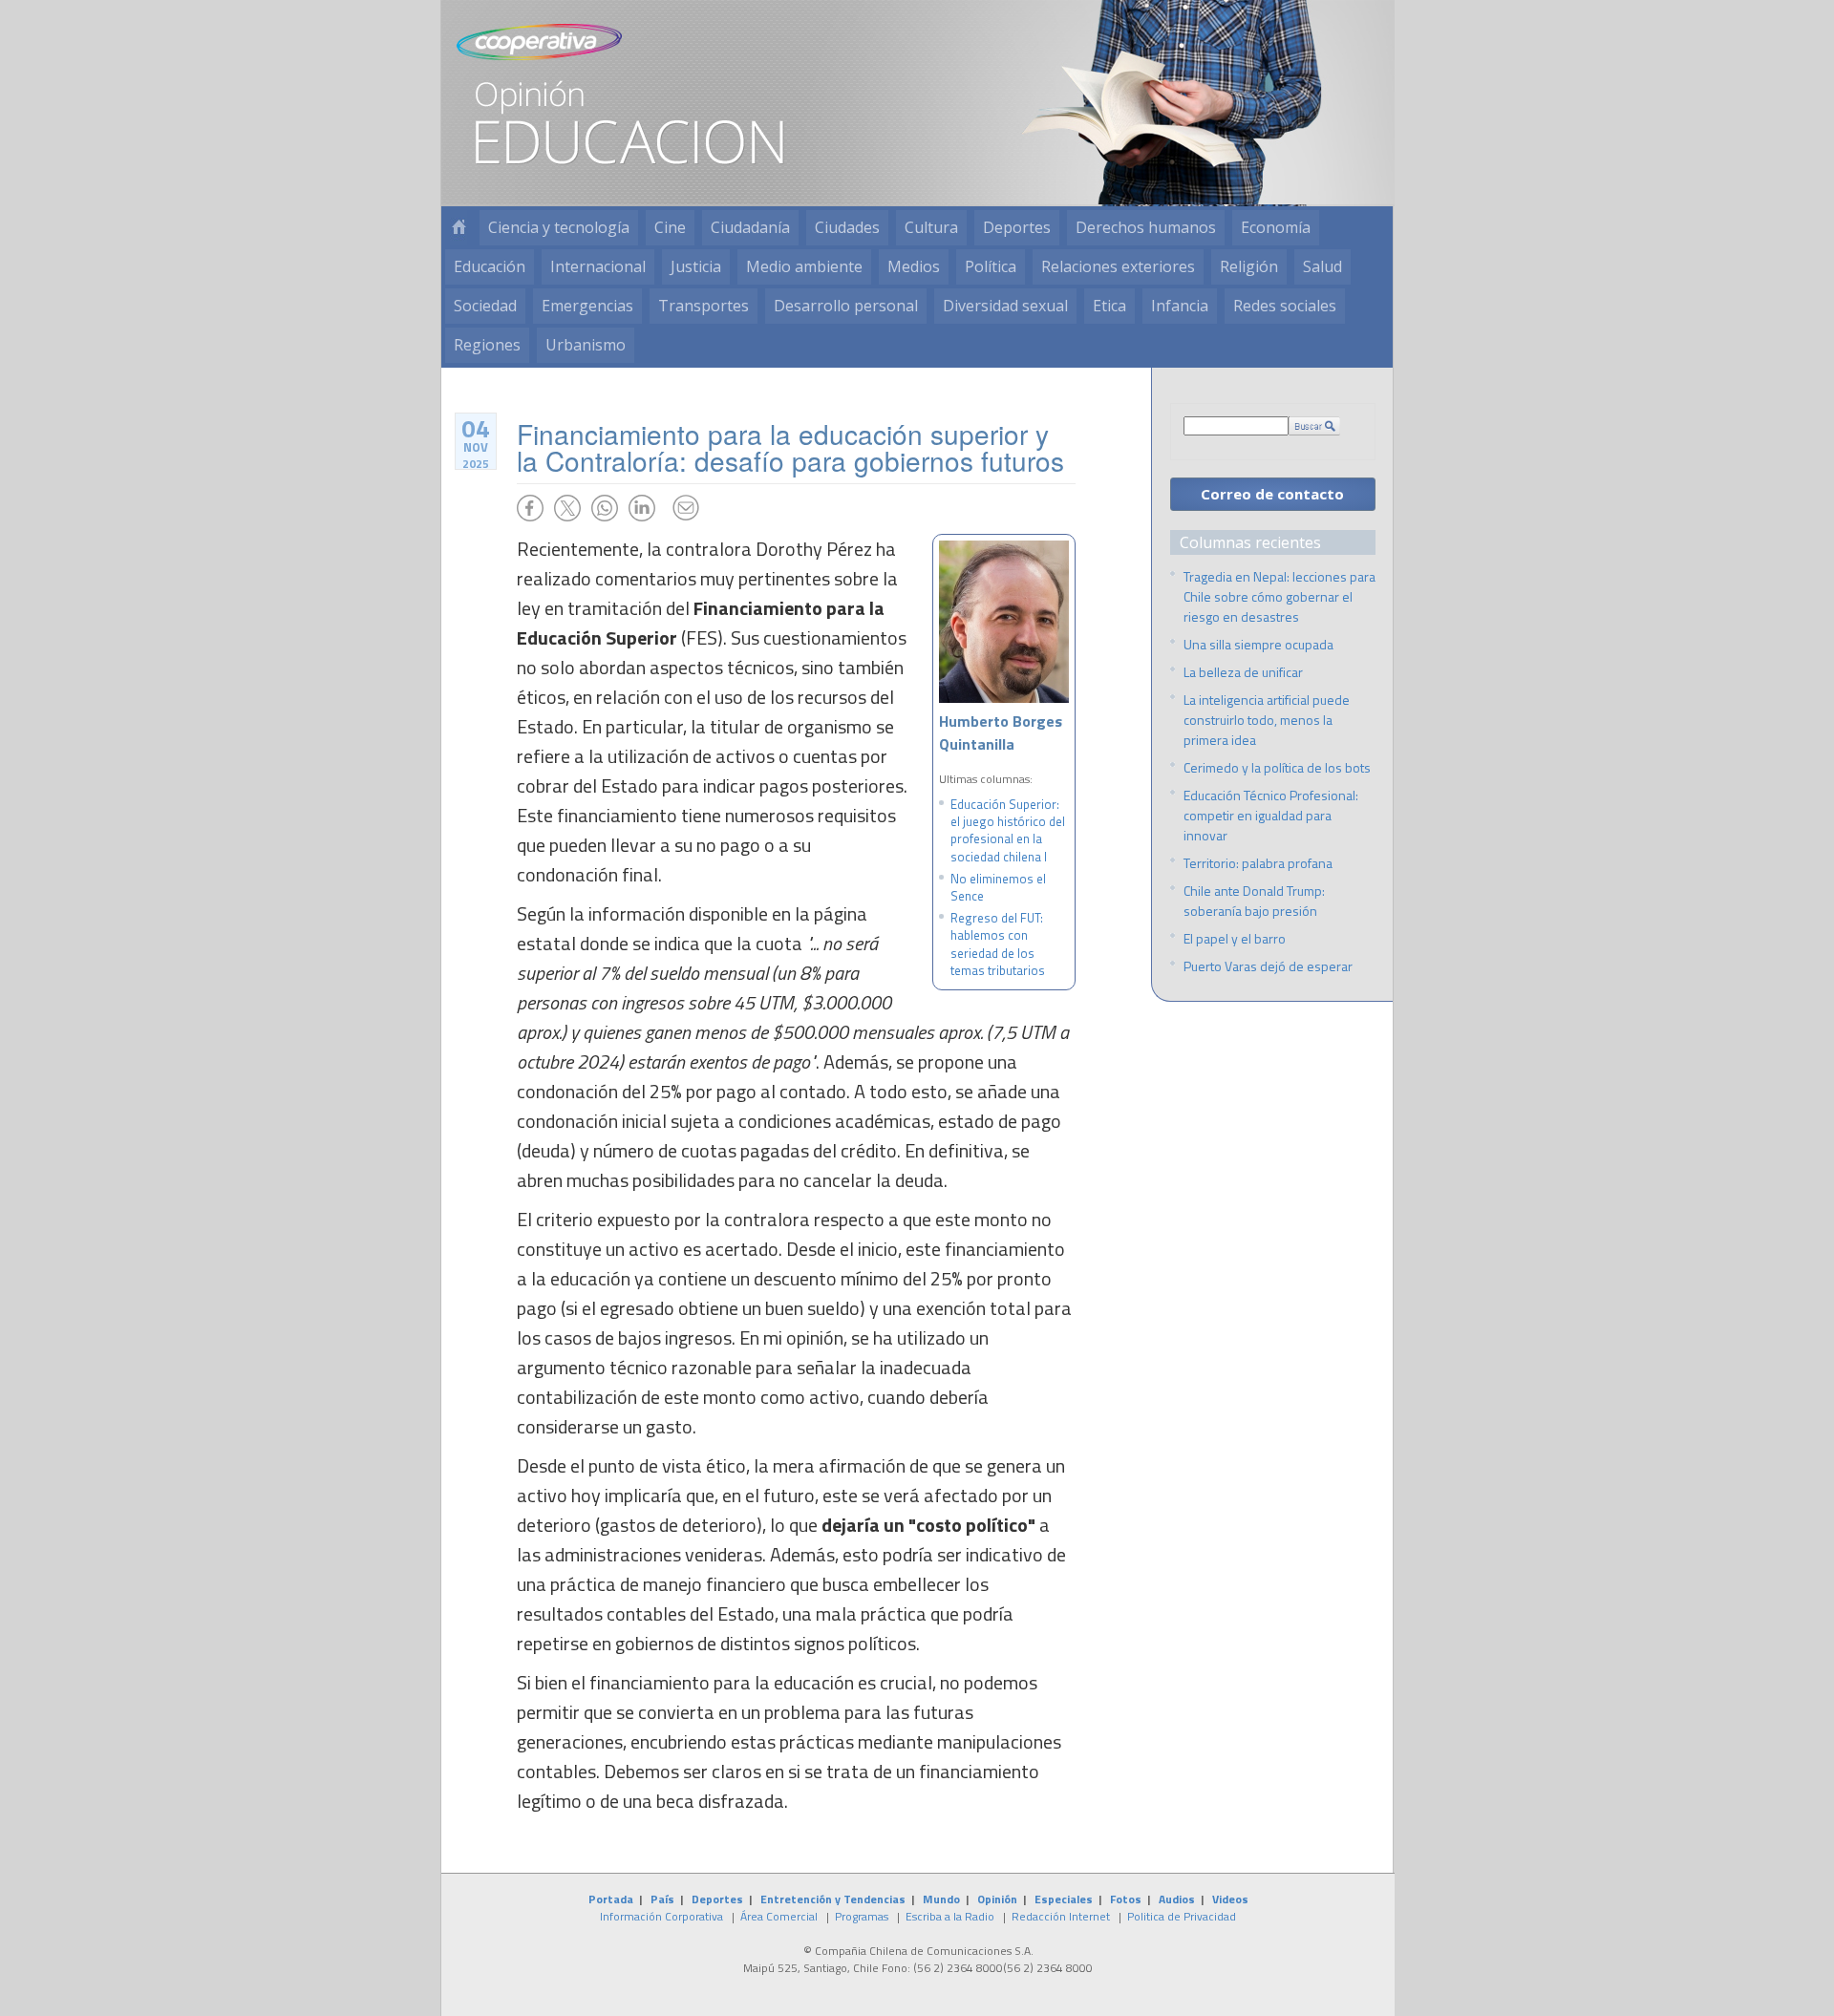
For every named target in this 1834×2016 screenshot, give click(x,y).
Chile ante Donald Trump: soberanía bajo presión (1254, 901)
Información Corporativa (661, 1916)
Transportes (704, 306)
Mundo (941, 1899)
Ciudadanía (750, 227)
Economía (1276, 227)
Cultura (931, 227)
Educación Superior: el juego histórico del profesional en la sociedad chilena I (1008, 830)
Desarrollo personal (846, 306)
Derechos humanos (1146, 227)
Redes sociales (1285, 306)
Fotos (1126, 1899)
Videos (1230, 1899)
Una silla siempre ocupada (1258, 644)
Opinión (997, 1899)
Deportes (1017, 227)
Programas (862, 1916)
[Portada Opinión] (458, 228)
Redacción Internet (1061, 1916)
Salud (1322, 266)
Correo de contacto (1272, 494)
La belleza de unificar (1243, 672)
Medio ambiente (804, 266)
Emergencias (587, 306)
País (662, 1899)
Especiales (1064, 1899)
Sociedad (485, 306)
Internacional (598, 266)
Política (991, 266)
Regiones (487, 345)
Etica (1109, 306)
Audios (1177, 1899)
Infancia (1180, 306)
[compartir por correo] (686, 508)
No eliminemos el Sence (998, 887)
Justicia (696, 266)
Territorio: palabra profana (1258, 863)
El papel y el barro (1235, 938)
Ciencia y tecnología (559, 227)
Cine (670, 227)
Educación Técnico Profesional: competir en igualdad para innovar (1271, 815)
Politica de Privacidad (1182, 1916)
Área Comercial (779, 1916)
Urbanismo (586, 345)
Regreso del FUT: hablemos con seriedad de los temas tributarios (998, 944)
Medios (914, 266)
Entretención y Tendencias (833, 1899)
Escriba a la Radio (950, 1916)
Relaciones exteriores (1118, 266)
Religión (1249, 266)
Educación (490, 266)
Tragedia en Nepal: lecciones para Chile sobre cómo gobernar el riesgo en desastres (1280, 596)
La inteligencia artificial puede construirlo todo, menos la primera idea (1267, 720)
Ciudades (847, 227)
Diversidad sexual (1005, 306)
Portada (611, 1899)
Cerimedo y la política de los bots (1277, 767)
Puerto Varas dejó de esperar (1268, 966)
